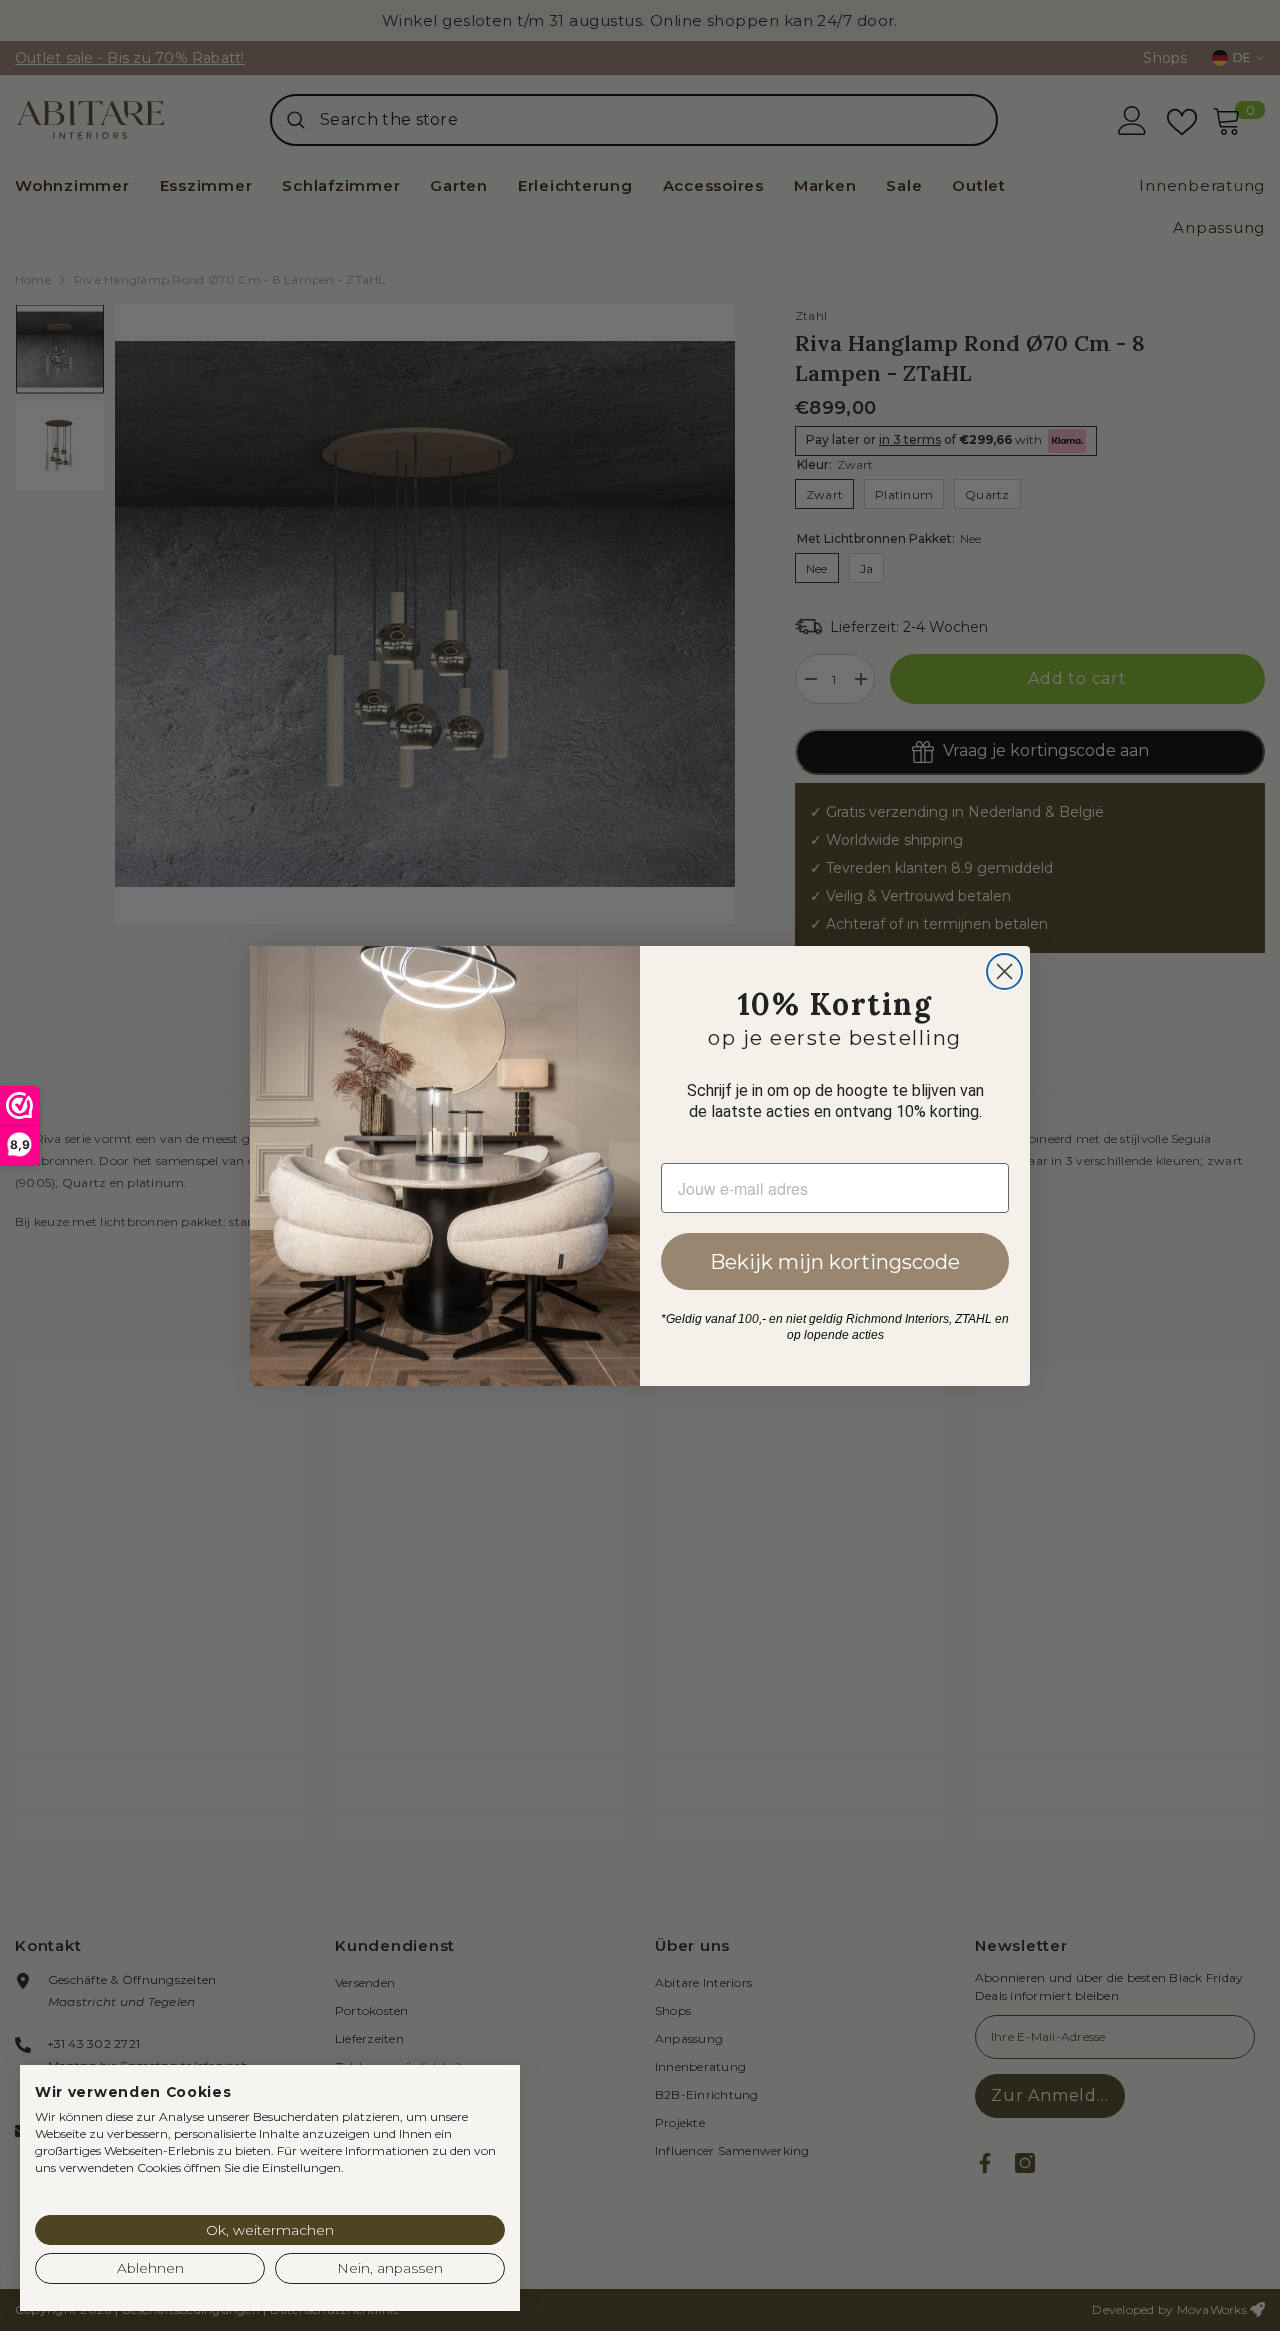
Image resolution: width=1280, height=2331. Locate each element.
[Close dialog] (1004, 971)
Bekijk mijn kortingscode (835, 1262)
